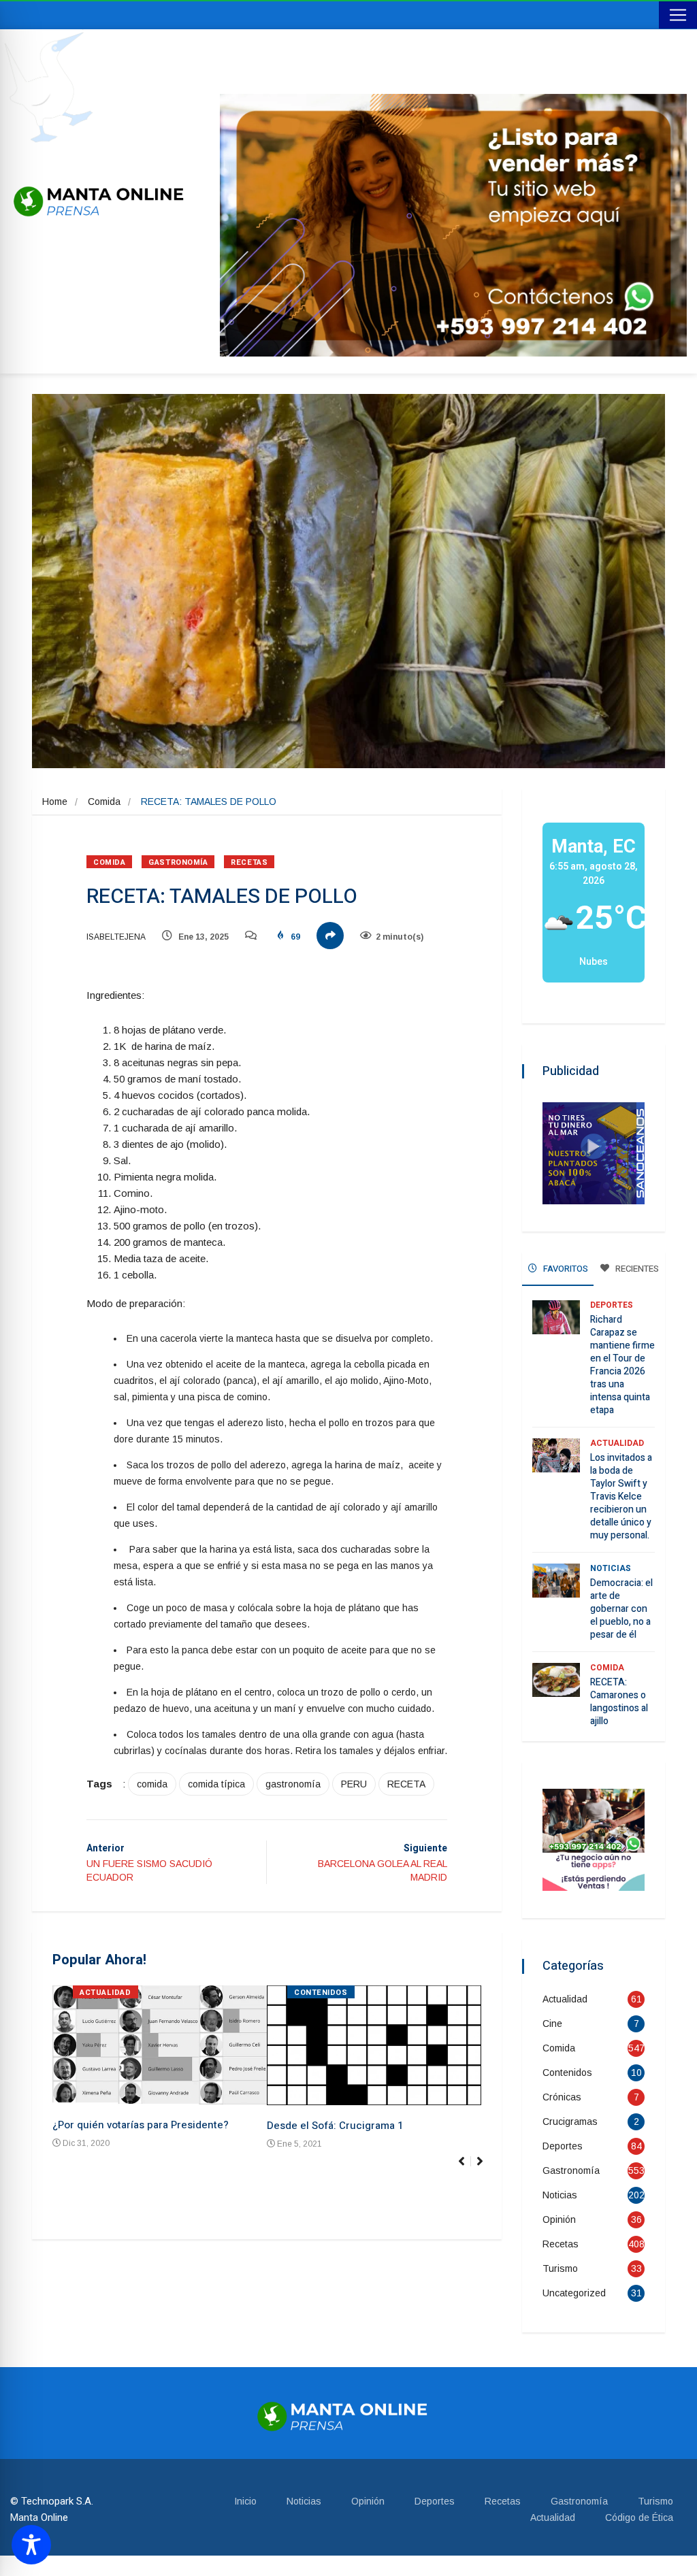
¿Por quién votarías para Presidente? (141, 2125)
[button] (486, 2168)
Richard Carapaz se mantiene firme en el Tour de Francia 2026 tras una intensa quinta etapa (622, 1365)
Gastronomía (178, 862)
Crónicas (562, 2097)
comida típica (216, 1784)
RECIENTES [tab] (636, 1269)
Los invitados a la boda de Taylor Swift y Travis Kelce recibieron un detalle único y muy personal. (621, 1497)
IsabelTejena (116, 937)
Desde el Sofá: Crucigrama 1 (335, 2126)
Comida (104, 802)
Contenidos (321, 1993)
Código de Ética (639, 2517)
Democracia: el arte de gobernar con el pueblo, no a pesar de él (621, 1609)
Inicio (245, 2501)
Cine (552, 2024)
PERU (354, 1784)
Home (55, 802)
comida (152, 1784)
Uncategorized (574, 2293)
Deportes (612, 1305)
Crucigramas (570, 2121)
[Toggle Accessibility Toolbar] (31, 2545)
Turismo (560, 2268)
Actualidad (106, 1993)
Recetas (249, 862)
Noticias (611, 1568)
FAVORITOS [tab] (565, 1269)
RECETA (406, 1784)
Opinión (559, 2219)
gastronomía (293, 1784)
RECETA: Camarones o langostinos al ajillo (619, 1702)
